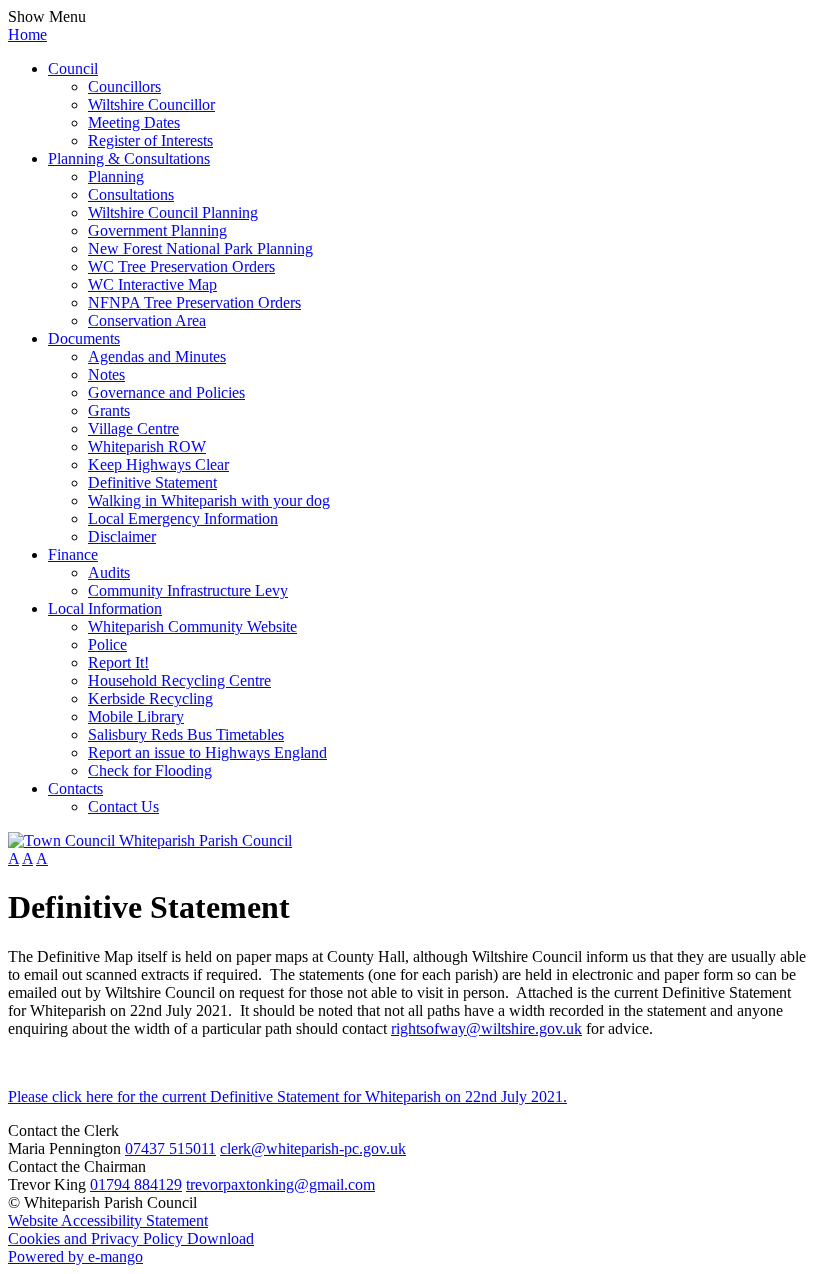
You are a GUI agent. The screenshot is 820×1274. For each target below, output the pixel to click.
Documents (84, 338)
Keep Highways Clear (158, 464)
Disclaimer (122, 536)
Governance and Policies (166, 392)
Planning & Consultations (129, 158)
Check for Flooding (150, 770)
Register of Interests (150, 140)
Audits (109, 572)
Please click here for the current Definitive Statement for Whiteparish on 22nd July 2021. (287, 1096)
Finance (73, 554)
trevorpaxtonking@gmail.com (280, 1184)
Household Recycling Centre (179, 680)
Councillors (124, 86)
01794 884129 (136, 1184)
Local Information (105, 608)
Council (73, 68)
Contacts (75, 788)
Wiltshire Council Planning (173, 212)
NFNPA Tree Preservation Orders (194, 302)
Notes (106, 374)
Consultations (131, 194)
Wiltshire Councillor (151, 104)
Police (107, 644)
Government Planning (157, 230)
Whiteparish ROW (147, 446)
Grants (109, 410)
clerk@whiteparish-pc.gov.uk (313, 1148)
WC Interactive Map (152, 284)
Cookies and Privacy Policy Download (131, 1238)
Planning (116, 176)
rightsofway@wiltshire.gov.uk (486, 1028)
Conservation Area (147, 320)
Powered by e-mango (75, 1256)
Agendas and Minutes (157, 356)
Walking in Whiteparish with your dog (209, 500)
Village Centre (133, 428)
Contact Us (123, 806)
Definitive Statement (152, 482)
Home (27, 34)
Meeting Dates (134, 122)
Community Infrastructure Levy (188, 590)
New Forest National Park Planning (200, 248)
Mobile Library (136, 716)
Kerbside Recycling (150, 698)
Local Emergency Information (183, 518)
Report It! (118, 662)
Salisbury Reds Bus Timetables (186, 734)
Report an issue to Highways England (207, 752)
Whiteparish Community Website (192, 626)
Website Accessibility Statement (108, 1220)
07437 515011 (170, 1148)
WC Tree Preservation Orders (181, 266)
